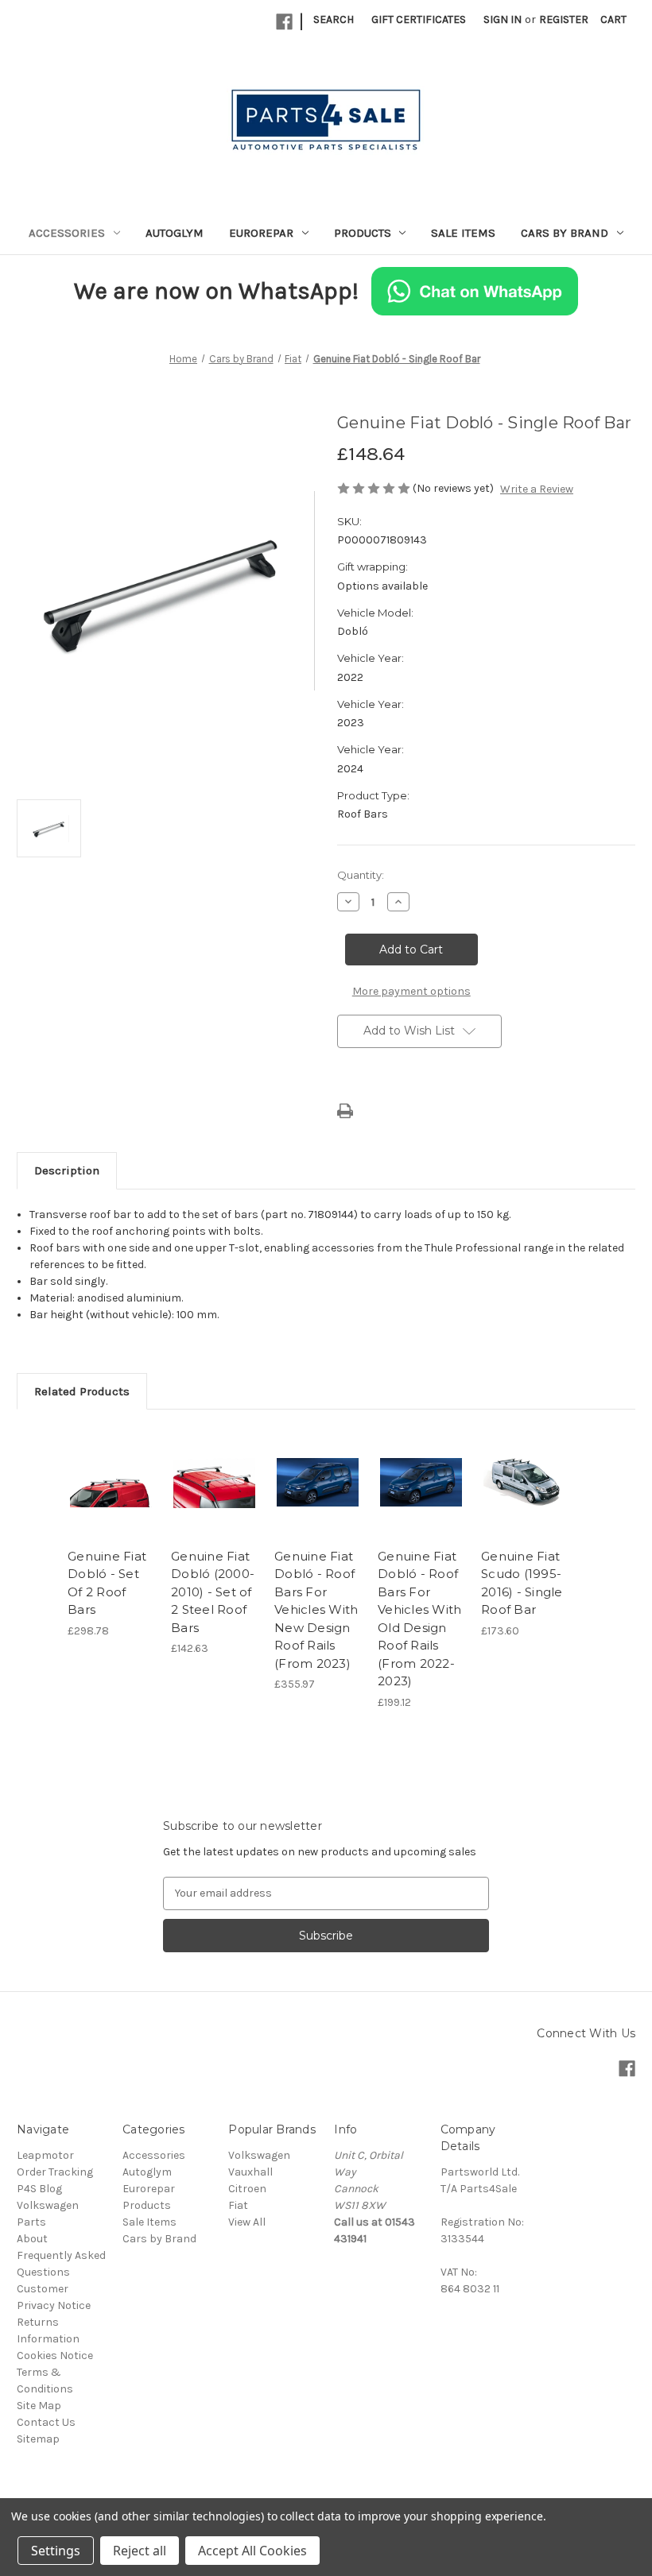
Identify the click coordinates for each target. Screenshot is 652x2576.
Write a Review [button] (537, 489)
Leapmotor (45, 2155)
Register (564, 19)
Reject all (140, 2551)
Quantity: (361, 875)
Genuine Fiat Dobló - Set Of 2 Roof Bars (107, 1583)
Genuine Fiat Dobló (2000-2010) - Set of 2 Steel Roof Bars (213, 1592)
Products (363, 233)
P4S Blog (39, 2189)
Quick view (111, 1463)
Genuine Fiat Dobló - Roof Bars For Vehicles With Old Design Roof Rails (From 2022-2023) (419, 1619)
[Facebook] (284, 22)
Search (334, 19)
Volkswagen (259, 2155)
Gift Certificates (419, 19)
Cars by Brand (565, 233)
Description (67, 1170)
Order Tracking (55, 2172)
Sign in (503, 19)
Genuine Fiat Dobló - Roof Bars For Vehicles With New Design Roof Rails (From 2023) (316, 1610)
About (32, 2239)
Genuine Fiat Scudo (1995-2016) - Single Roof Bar (522, 1583)
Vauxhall (250, 2172)
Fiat (238, 2205)
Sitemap (38, 2439)
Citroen (247, 2189)
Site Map (39, 2406)
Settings (56, 2551)
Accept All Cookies (252, 2551)
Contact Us (46, 2422)
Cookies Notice (55, 2356)
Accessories (67, 233)
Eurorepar (261, 233)
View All (247, 2222)
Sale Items (463, 233)
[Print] (345, 1111)
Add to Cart (111, 1502)
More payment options (411, 991)
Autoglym (175, 233)
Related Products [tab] (82, 1391)
